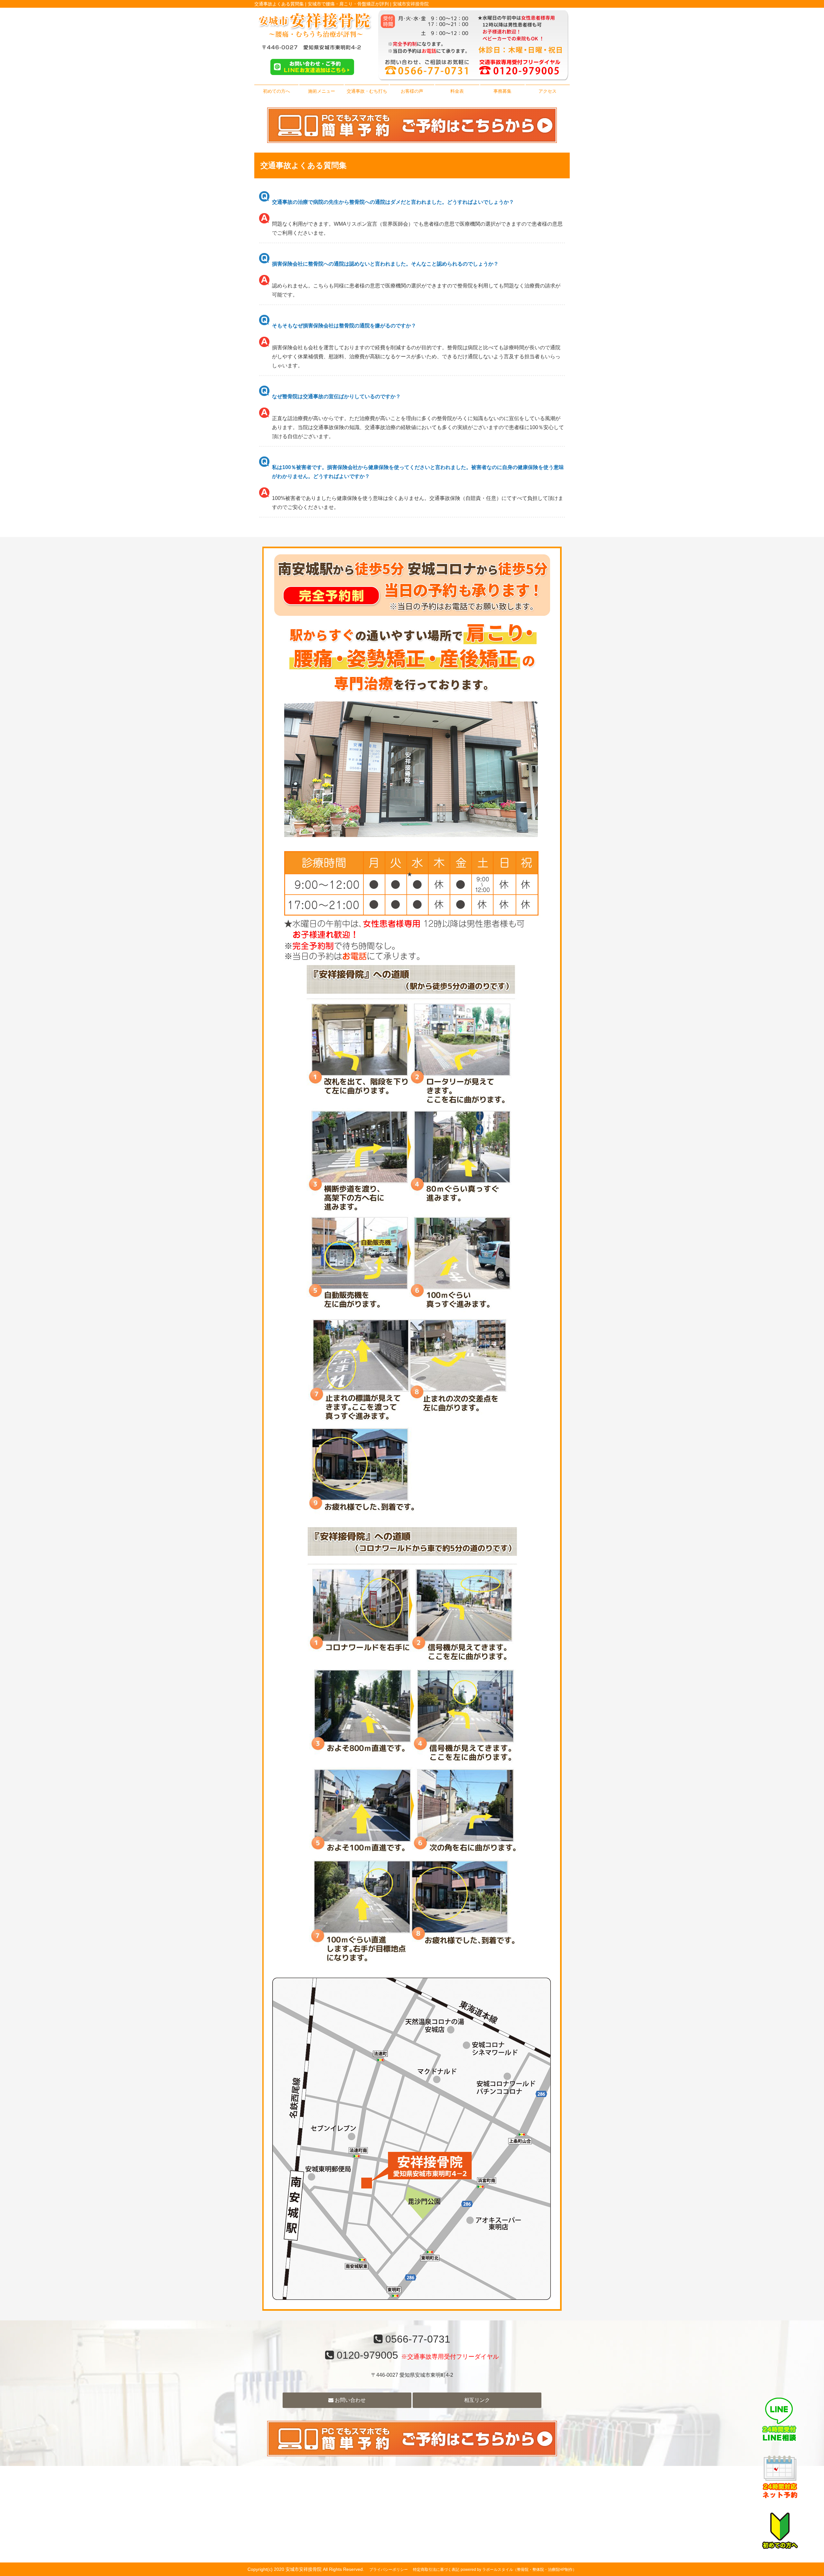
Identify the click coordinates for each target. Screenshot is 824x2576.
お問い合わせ (350, 2400)
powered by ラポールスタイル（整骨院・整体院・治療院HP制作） (519, 2570)
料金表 (457, 91)
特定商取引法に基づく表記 (436, 2570)
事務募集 (502, 91)
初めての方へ (276, 91)
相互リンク (477, 2400)
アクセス (548, 91)
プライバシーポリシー (389, 2570)
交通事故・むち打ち (367, 91)
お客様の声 (412, 91)
